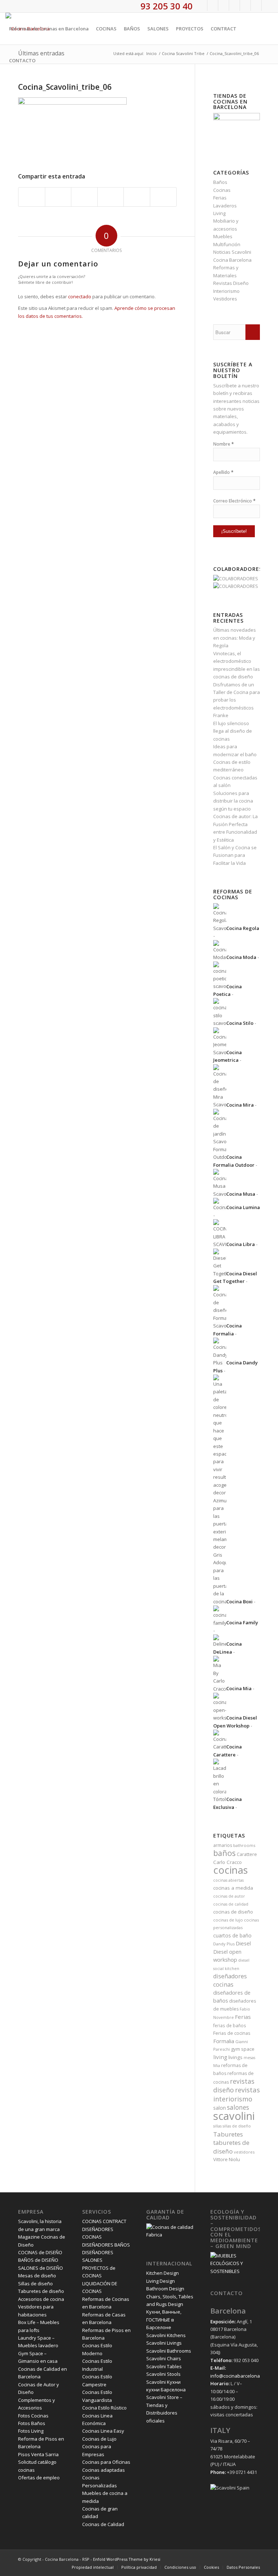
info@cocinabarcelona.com (240, 2376)
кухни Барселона (166, 2390)
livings (235, 2057)
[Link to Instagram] (224, 5)
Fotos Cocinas (33, 2416)
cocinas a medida (233, 1888)
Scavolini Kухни (163, 2382)
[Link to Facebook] (202, 5)
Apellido (223, 472)
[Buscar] (45, 60)
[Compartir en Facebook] (32, 197)
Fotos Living (31, 2431)
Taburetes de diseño (41, 2291)
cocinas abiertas (228, 1880)
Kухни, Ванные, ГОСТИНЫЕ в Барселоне (164, 2320)
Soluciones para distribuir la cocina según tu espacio (233, 801)
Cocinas (222, 190)
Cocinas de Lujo (99, 2439)
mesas (249, 2058)
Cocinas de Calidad (103, 2524)
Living (219, 213)
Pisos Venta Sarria (38, 2454)
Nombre (224, 444)
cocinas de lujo (228, 1920)
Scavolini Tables (164, 2366)
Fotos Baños (32, 2423)
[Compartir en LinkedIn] (137, 197)
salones (238, 2107)
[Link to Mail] (267, 5)
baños (224, 1853)
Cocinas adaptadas (104, 2470)
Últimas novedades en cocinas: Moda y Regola (235, 638)
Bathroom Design (165, 2289)
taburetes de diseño (231, 2147)
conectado (80, 296)
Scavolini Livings (164, 2343)
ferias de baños (230, 2025)
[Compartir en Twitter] (58, 197)
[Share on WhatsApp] (84, 197)
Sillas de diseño (35, 2284)
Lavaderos (225, 206)
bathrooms (244, 1845)
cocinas (231, 1870)
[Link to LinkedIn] (256, 5)
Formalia (224, 2041)
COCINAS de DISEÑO (40, 2252)
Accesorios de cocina (41, 2299)
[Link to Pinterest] (245, 5)
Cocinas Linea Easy (103, 2431)
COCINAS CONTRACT (104, 2221)
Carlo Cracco (228, 1862)
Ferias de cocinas (232, 2033)
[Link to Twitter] (213, 5)
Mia (217, 2066)
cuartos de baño (232, 1935)
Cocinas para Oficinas (106, 2462)
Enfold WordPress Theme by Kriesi (127, 2559)
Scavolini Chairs (164, 2358)
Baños (220, 182)
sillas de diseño (237, 2126)
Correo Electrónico (234, 501)
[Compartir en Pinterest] (111, 197)
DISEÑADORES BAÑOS (106, 2245)
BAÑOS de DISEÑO (38, 2260)
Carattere (247, 1854)
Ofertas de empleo (39, 2478)
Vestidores (225, 299)
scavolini (234, 2116)
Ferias (220, 198)
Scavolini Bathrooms (169, 2351)
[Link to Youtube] (234, 5)
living (220, 2057)
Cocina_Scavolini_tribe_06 (65, 87)
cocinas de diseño (233, 1912)
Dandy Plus (224, 1944)
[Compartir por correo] (163, 197)
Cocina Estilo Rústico (104, 2408)
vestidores (244, 2152)
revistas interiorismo (237, 2094)
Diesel (243, 1943)
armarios (223, 1845)
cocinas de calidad (231, 1904)
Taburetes (228, 2134)
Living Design (161, 2281)
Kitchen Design (163, 2273)
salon (220, 2108)
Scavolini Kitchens (166, 2335)
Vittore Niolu (227, 2159)
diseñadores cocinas (230, 1980)
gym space (243, 2049)
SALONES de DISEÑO (41, 2268)
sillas (217, 2126)
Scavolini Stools (163, 2374)
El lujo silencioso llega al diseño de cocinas (233, 731)
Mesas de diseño (37, 2276)
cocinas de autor (229, 1896)
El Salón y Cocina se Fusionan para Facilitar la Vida (235, 855)
